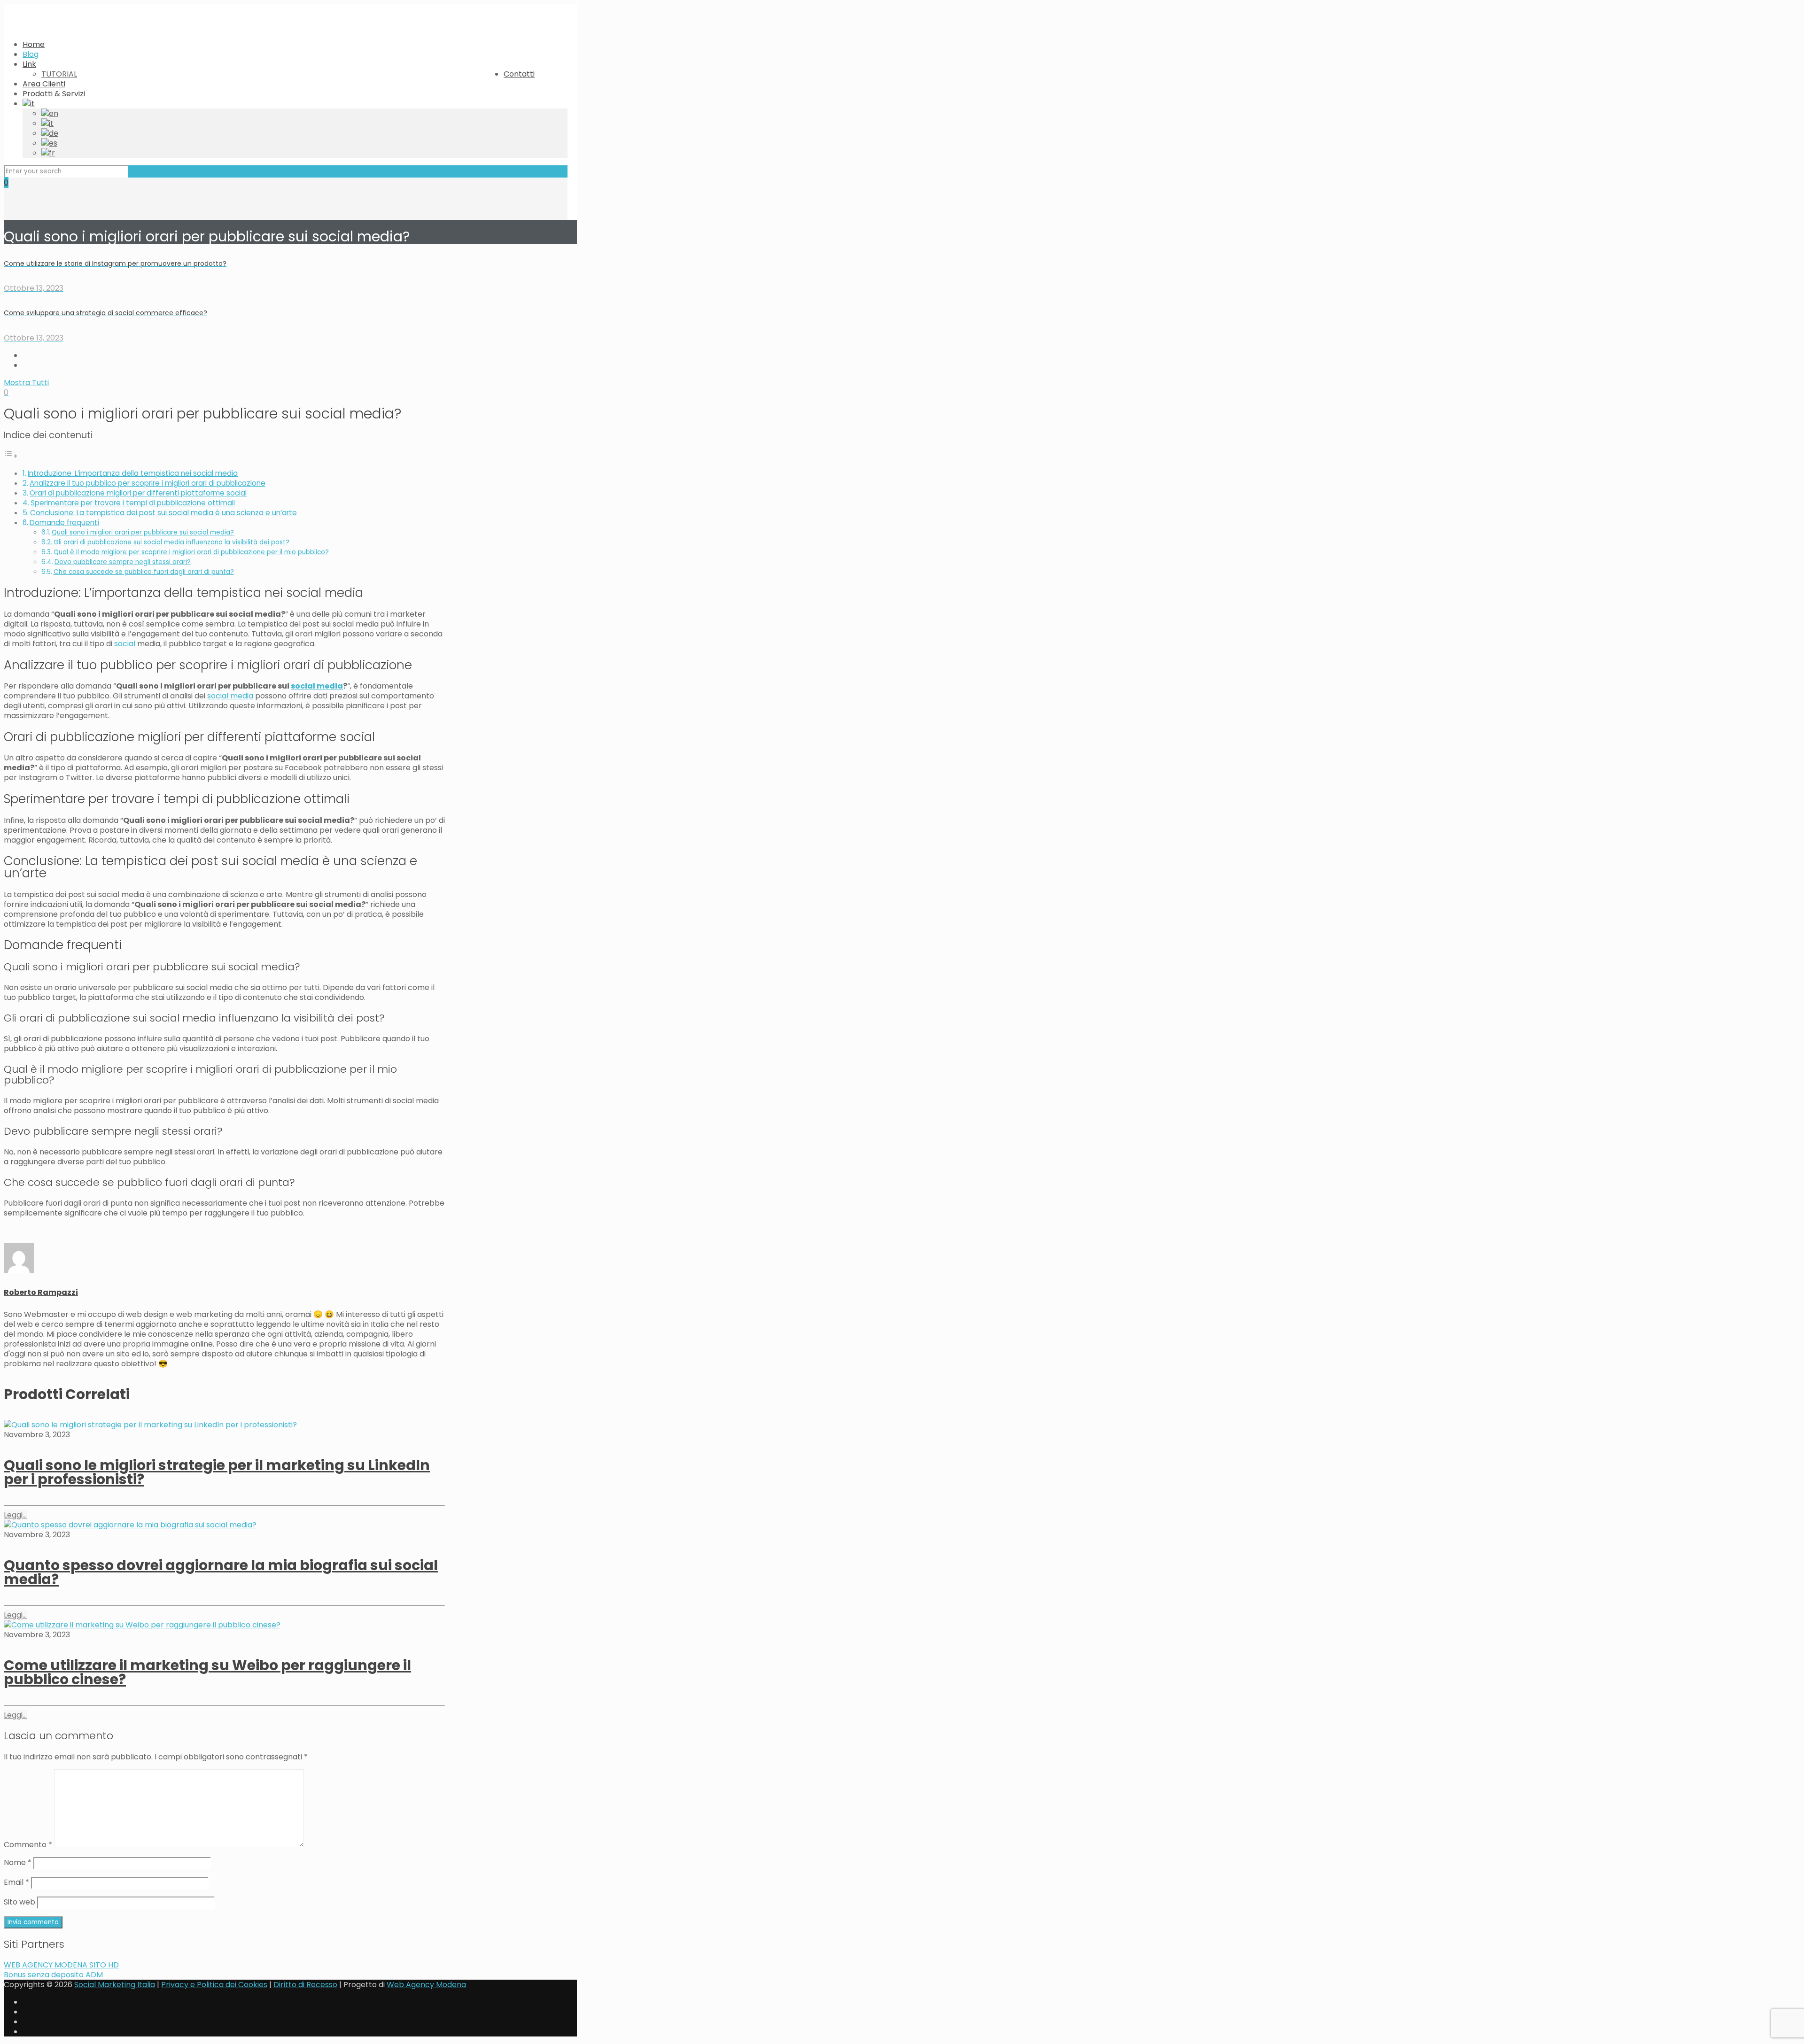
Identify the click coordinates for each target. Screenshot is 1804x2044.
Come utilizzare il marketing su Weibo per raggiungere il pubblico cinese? (207, 1672)
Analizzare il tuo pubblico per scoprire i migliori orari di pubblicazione (148, 483)
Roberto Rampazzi (41, 1292)
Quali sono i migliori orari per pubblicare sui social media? (143, 532)
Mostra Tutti (26, 383)
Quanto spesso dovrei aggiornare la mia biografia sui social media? (221, 1572)
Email (16, 1882)
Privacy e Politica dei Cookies (214, 1985)
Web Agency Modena (426, 1985)
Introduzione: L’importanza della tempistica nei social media (133, 473)
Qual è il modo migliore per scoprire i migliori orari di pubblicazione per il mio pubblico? (191, 552)
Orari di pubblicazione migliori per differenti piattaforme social (138, 493)
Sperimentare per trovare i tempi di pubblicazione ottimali (133, 503)
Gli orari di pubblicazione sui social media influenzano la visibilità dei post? (171, 542)
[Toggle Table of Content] (11, 456)
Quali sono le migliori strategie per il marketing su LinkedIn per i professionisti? (217, 1472)
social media (317, 686)
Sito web (19, 1902)
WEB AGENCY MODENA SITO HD (61, 1965)
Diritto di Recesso (305, 1985)
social (125, 644)
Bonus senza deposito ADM (53, 1975)
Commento (28, 1845)
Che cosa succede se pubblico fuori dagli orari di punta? (144, 572)
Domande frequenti (64, 523)
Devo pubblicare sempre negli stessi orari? (123, 562)
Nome (18, 1862)
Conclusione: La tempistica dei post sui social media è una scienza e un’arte (163, 513)
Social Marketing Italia (115, 1985)
